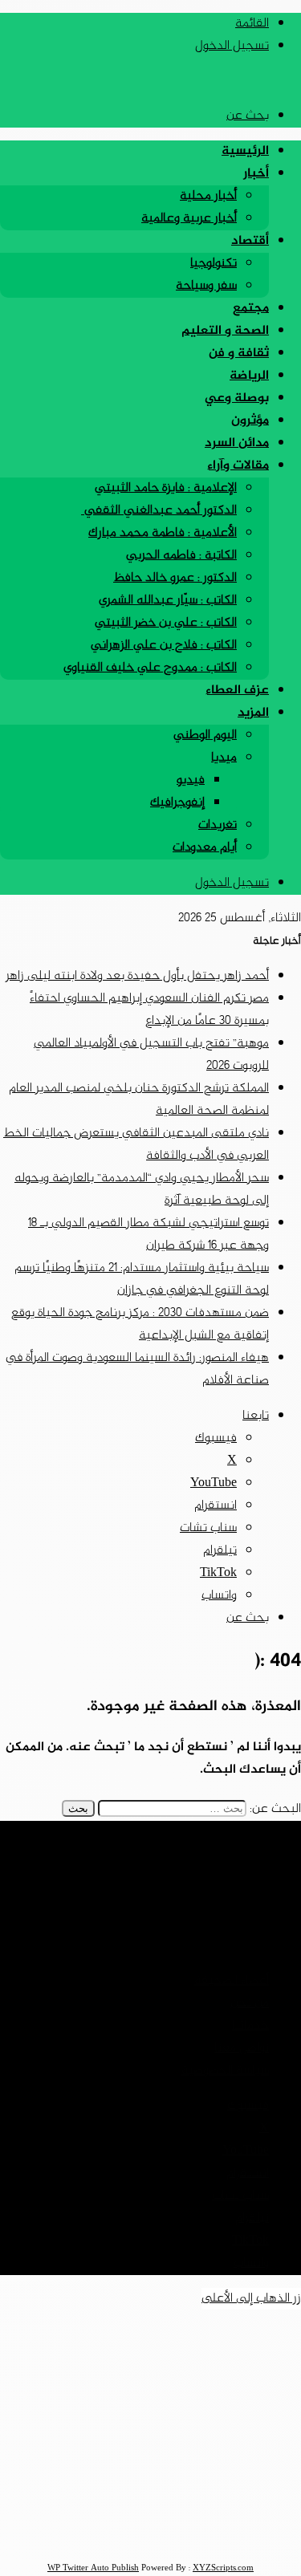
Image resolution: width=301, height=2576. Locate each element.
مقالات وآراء (238, 466)
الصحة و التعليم (225, 331)
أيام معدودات (205, 848)
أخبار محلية (208, 196)
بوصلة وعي (237, 398)
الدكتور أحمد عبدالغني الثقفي (159, 511)
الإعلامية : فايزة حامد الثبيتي (166, 488)
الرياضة (249, 376)
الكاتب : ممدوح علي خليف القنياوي (150, 668)
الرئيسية (245, 151)
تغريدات (218, 825)
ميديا (224, 758)
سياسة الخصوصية (225, 2071)
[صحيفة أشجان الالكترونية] (232, 81)
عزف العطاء (237, 691)
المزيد (253, 713)
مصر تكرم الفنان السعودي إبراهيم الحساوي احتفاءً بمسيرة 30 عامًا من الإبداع (149, 1010)
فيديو (191, 780)
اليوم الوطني (205, 735)
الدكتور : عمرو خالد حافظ (175, 578)
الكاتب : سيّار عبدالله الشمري (168, 601)
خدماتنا (250, 2026)
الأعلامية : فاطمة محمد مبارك (163, 533)
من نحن (250, 2003)
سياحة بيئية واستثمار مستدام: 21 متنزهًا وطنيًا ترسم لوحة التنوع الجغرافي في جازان (142, 1280)
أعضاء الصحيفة (232, 1981)
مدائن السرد (237, 443)
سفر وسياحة (206, 286)
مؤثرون (250, 421)
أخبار (256, 174)
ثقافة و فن (239, 353)
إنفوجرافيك (177, 803)
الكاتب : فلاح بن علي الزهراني (164, 646)
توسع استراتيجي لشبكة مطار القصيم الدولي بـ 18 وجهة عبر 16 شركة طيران (148, 1235)
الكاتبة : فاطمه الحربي (181, 556)
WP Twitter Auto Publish (93, 2568)
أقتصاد (250, 241)
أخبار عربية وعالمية (189, 219)
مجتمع (251, 309)
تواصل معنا (242, 2048)
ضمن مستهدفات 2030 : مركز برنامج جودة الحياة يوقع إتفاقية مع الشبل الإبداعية (140, 1325)
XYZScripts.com (223, 2568)
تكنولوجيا (214, 264)
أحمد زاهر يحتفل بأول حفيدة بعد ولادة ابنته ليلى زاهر (137, 976)
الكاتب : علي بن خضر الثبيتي (166, 623)
